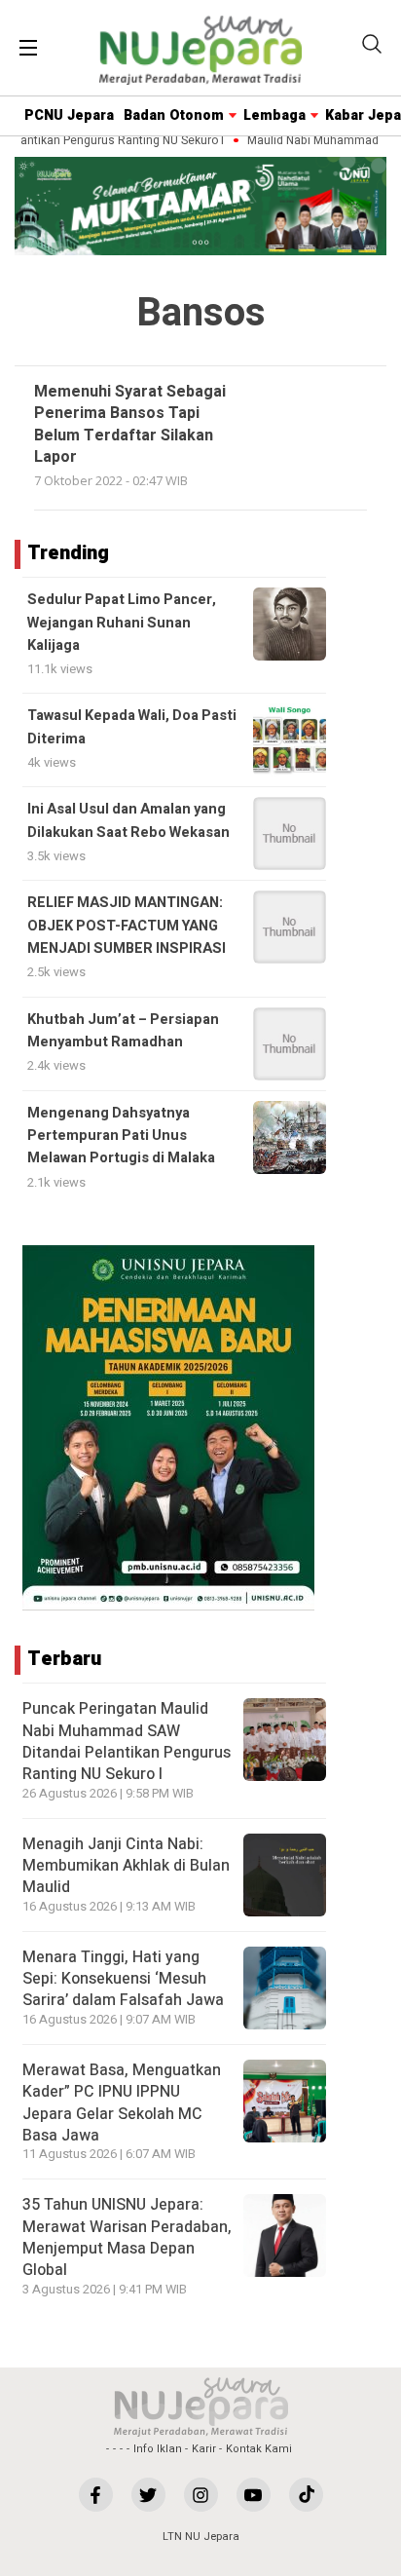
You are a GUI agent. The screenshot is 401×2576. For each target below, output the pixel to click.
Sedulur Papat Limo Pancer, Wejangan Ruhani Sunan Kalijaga (122, 623)
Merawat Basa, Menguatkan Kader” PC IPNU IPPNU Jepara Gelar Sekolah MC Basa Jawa (122, 2103)
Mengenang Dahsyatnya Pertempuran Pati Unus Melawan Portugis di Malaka (121, 1136)
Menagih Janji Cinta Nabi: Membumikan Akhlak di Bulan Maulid (126, 1866)
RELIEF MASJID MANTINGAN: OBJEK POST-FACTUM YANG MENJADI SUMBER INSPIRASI (127, 926)
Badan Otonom (174, 115)
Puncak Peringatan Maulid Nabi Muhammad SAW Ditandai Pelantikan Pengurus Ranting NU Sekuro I (127, 1742)
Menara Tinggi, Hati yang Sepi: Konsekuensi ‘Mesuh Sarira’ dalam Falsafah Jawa (123, 1979)
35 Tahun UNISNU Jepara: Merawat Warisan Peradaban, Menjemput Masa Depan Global (127, 2237)
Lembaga (274, 115)
